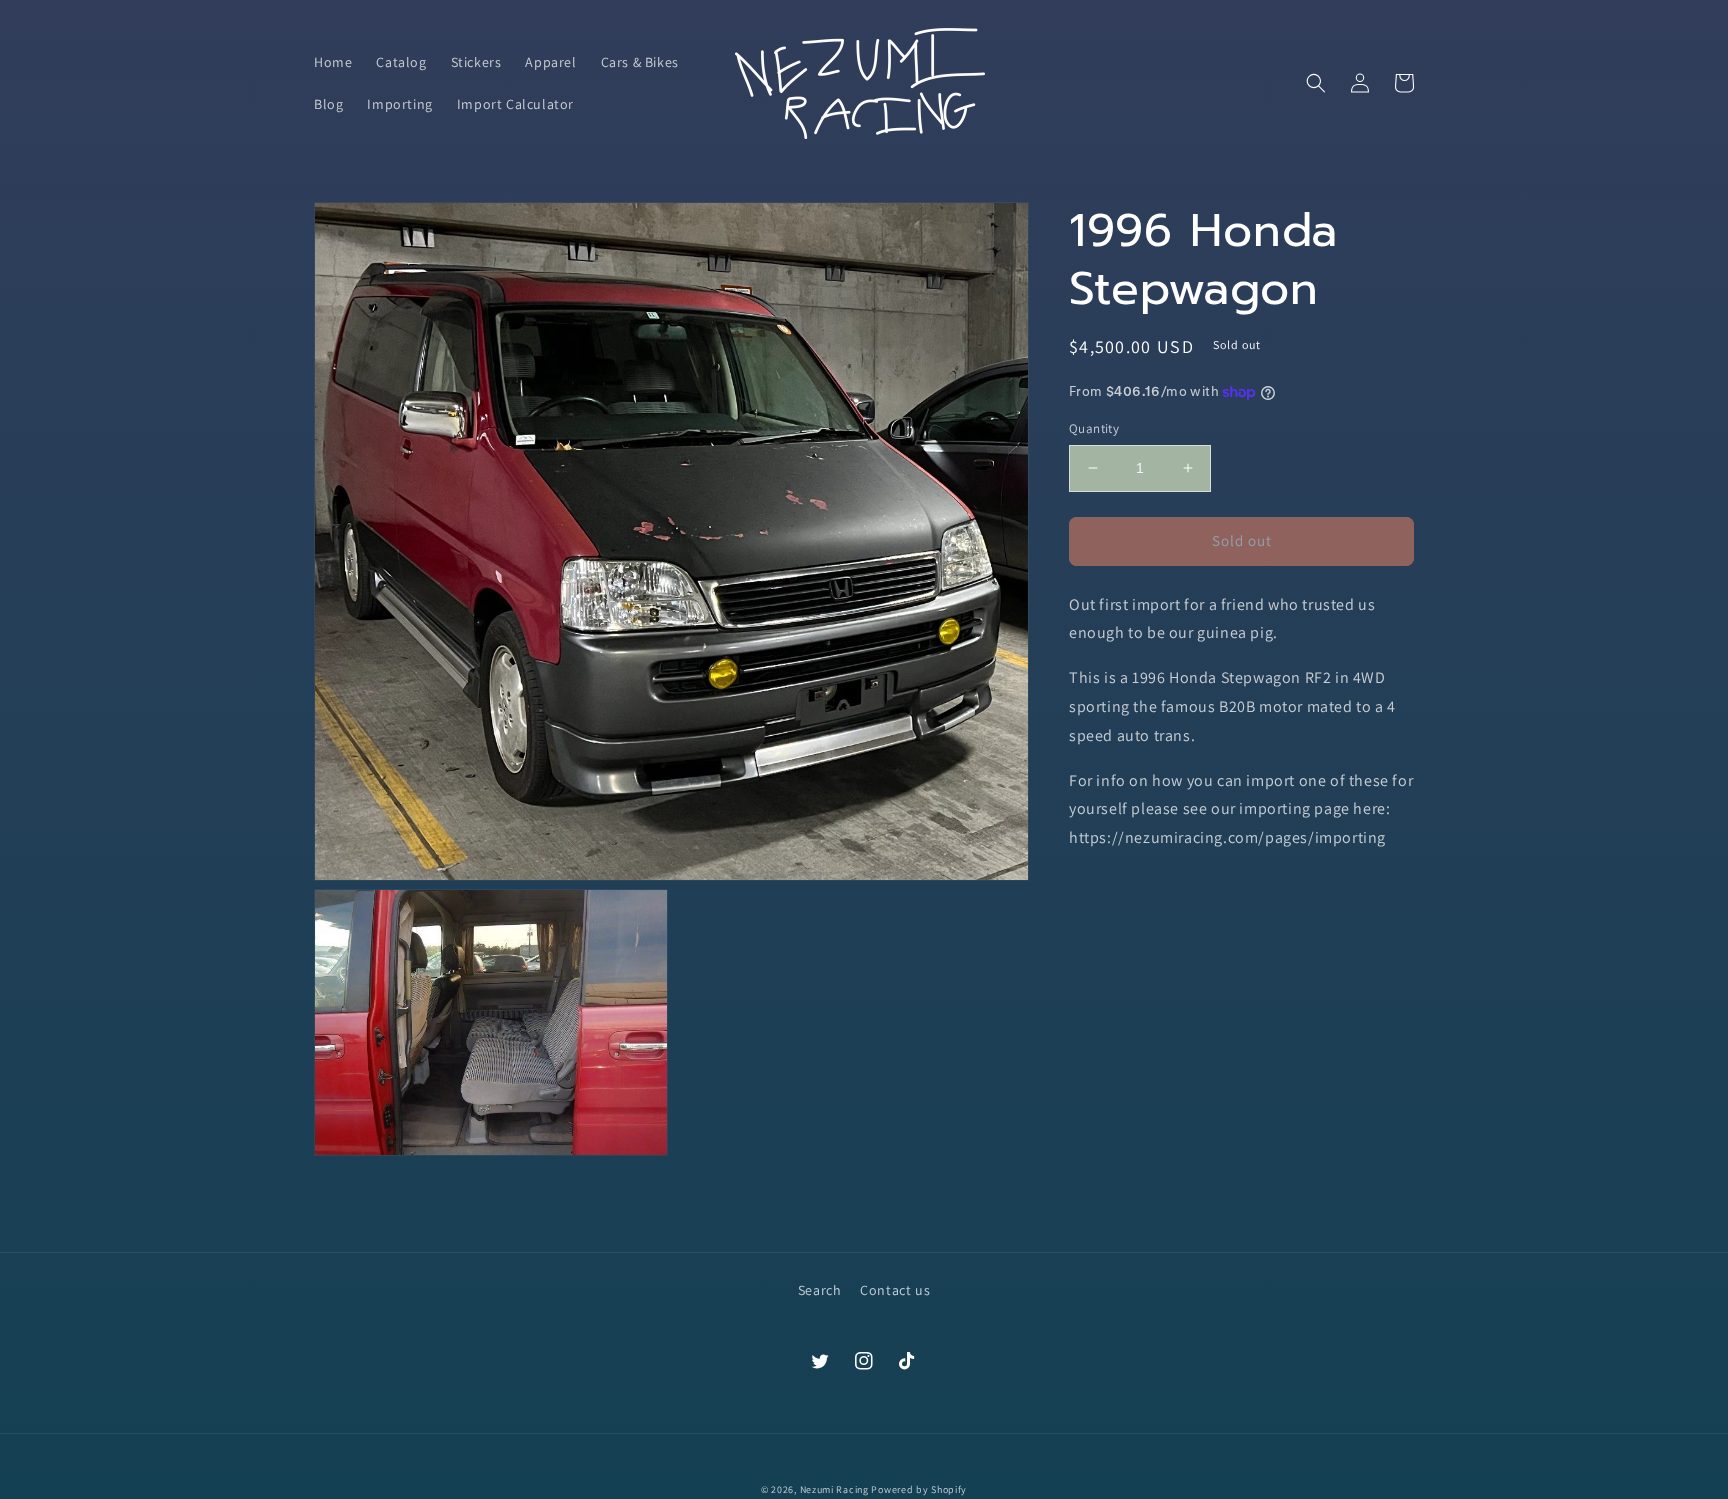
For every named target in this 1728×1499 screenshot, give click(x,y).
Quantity (1094, 428)
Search (820, 1290)
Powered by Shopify (919, 1489)
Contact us (895, 1290)
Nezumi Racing (834, 1489)
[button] (1316, 83)
